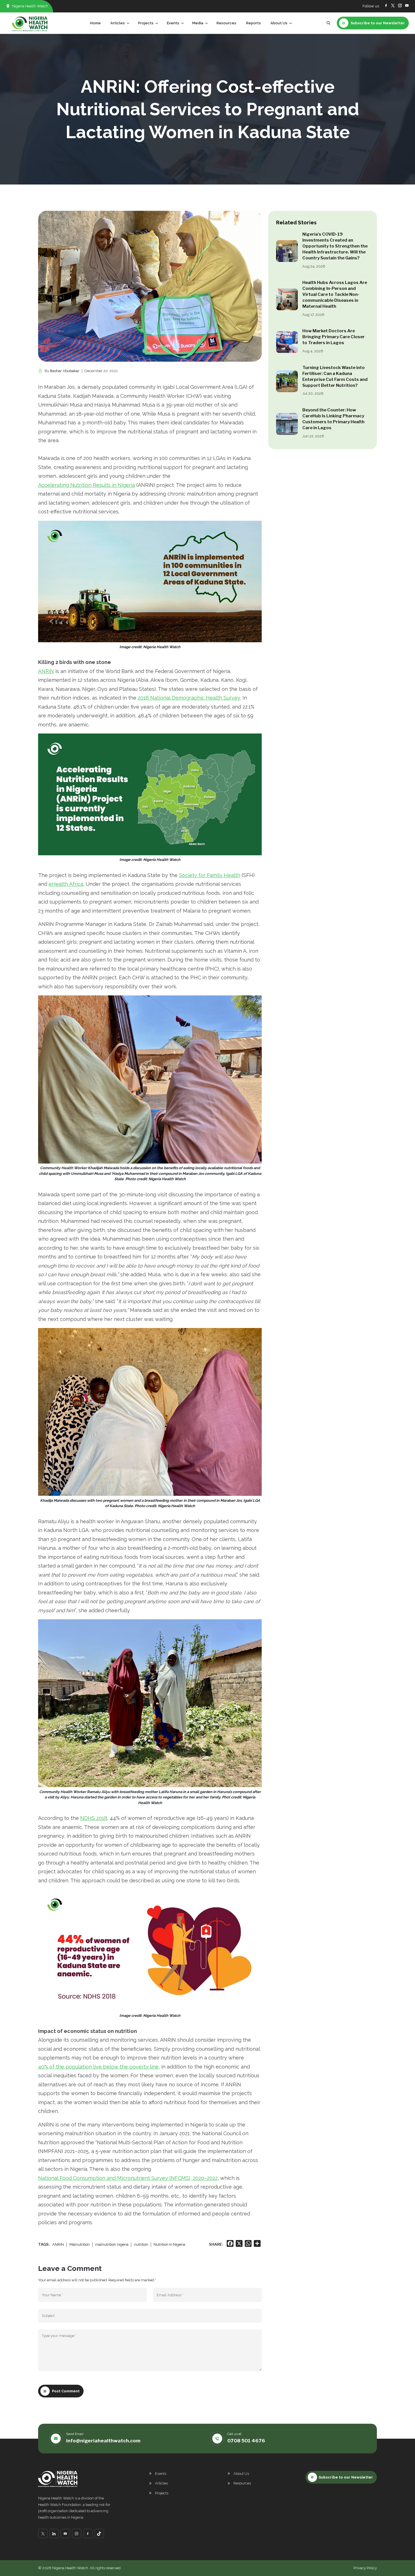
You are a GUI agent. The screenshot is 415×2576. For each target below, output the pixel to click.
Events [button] (173, 23)
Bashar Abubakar (65, 371)
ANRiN (46, 671)
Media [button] (198, 23)
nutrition (141, 2244)
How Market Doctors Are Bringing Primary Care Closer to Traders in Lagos (334, 337)
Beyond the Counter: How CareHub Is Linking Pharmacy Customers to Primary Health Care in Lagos (333, 419)
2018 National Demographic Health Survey (189, 698)
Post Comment (66, 2391)
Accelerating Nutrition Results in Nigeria (87, 485)
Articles (161, 2483)
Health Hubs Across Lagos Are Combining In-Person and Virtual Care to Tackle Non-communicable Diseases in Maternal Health (335, 294)
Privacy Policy (365, 2568)
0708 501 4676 (246, 2441)
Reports (254, 23)
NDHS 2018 (94, 1818)
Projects (162, 2493)
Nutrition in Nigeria (169, 2244)
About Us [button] (279, 23)
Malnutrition (79, 2244)
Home (95, 23)
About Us (241, 2474)
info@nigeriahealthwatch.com (103, 2441)
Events (161, 2474)
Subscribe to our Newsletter (346, 2477)
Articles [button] (118, 23)
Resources (226, 23)
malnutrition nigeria (112, 2244)
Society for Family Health (210, 875)
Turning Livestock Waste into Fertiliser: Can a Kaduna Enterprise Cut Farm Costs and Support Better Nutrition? (335, 376)
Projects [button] (146, 23)
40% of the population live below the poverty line (98, 2067)
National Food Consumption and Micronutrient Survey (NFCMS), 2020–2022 (128, 2178)
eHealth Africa (66, 884)
